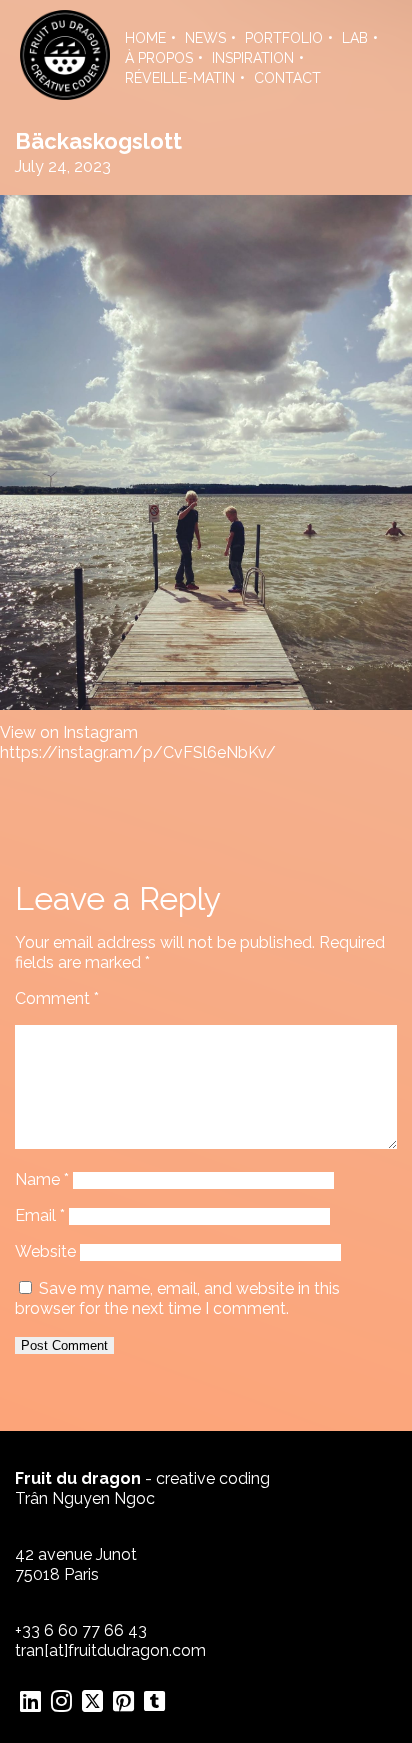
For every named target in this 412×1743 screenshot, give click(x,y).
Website (45, 1251)
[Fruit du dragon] (65, 94)
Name (42, 1179)
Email (40, 1215)
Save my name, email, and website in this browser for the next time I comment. (177, 1298)
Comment (57, 998)
